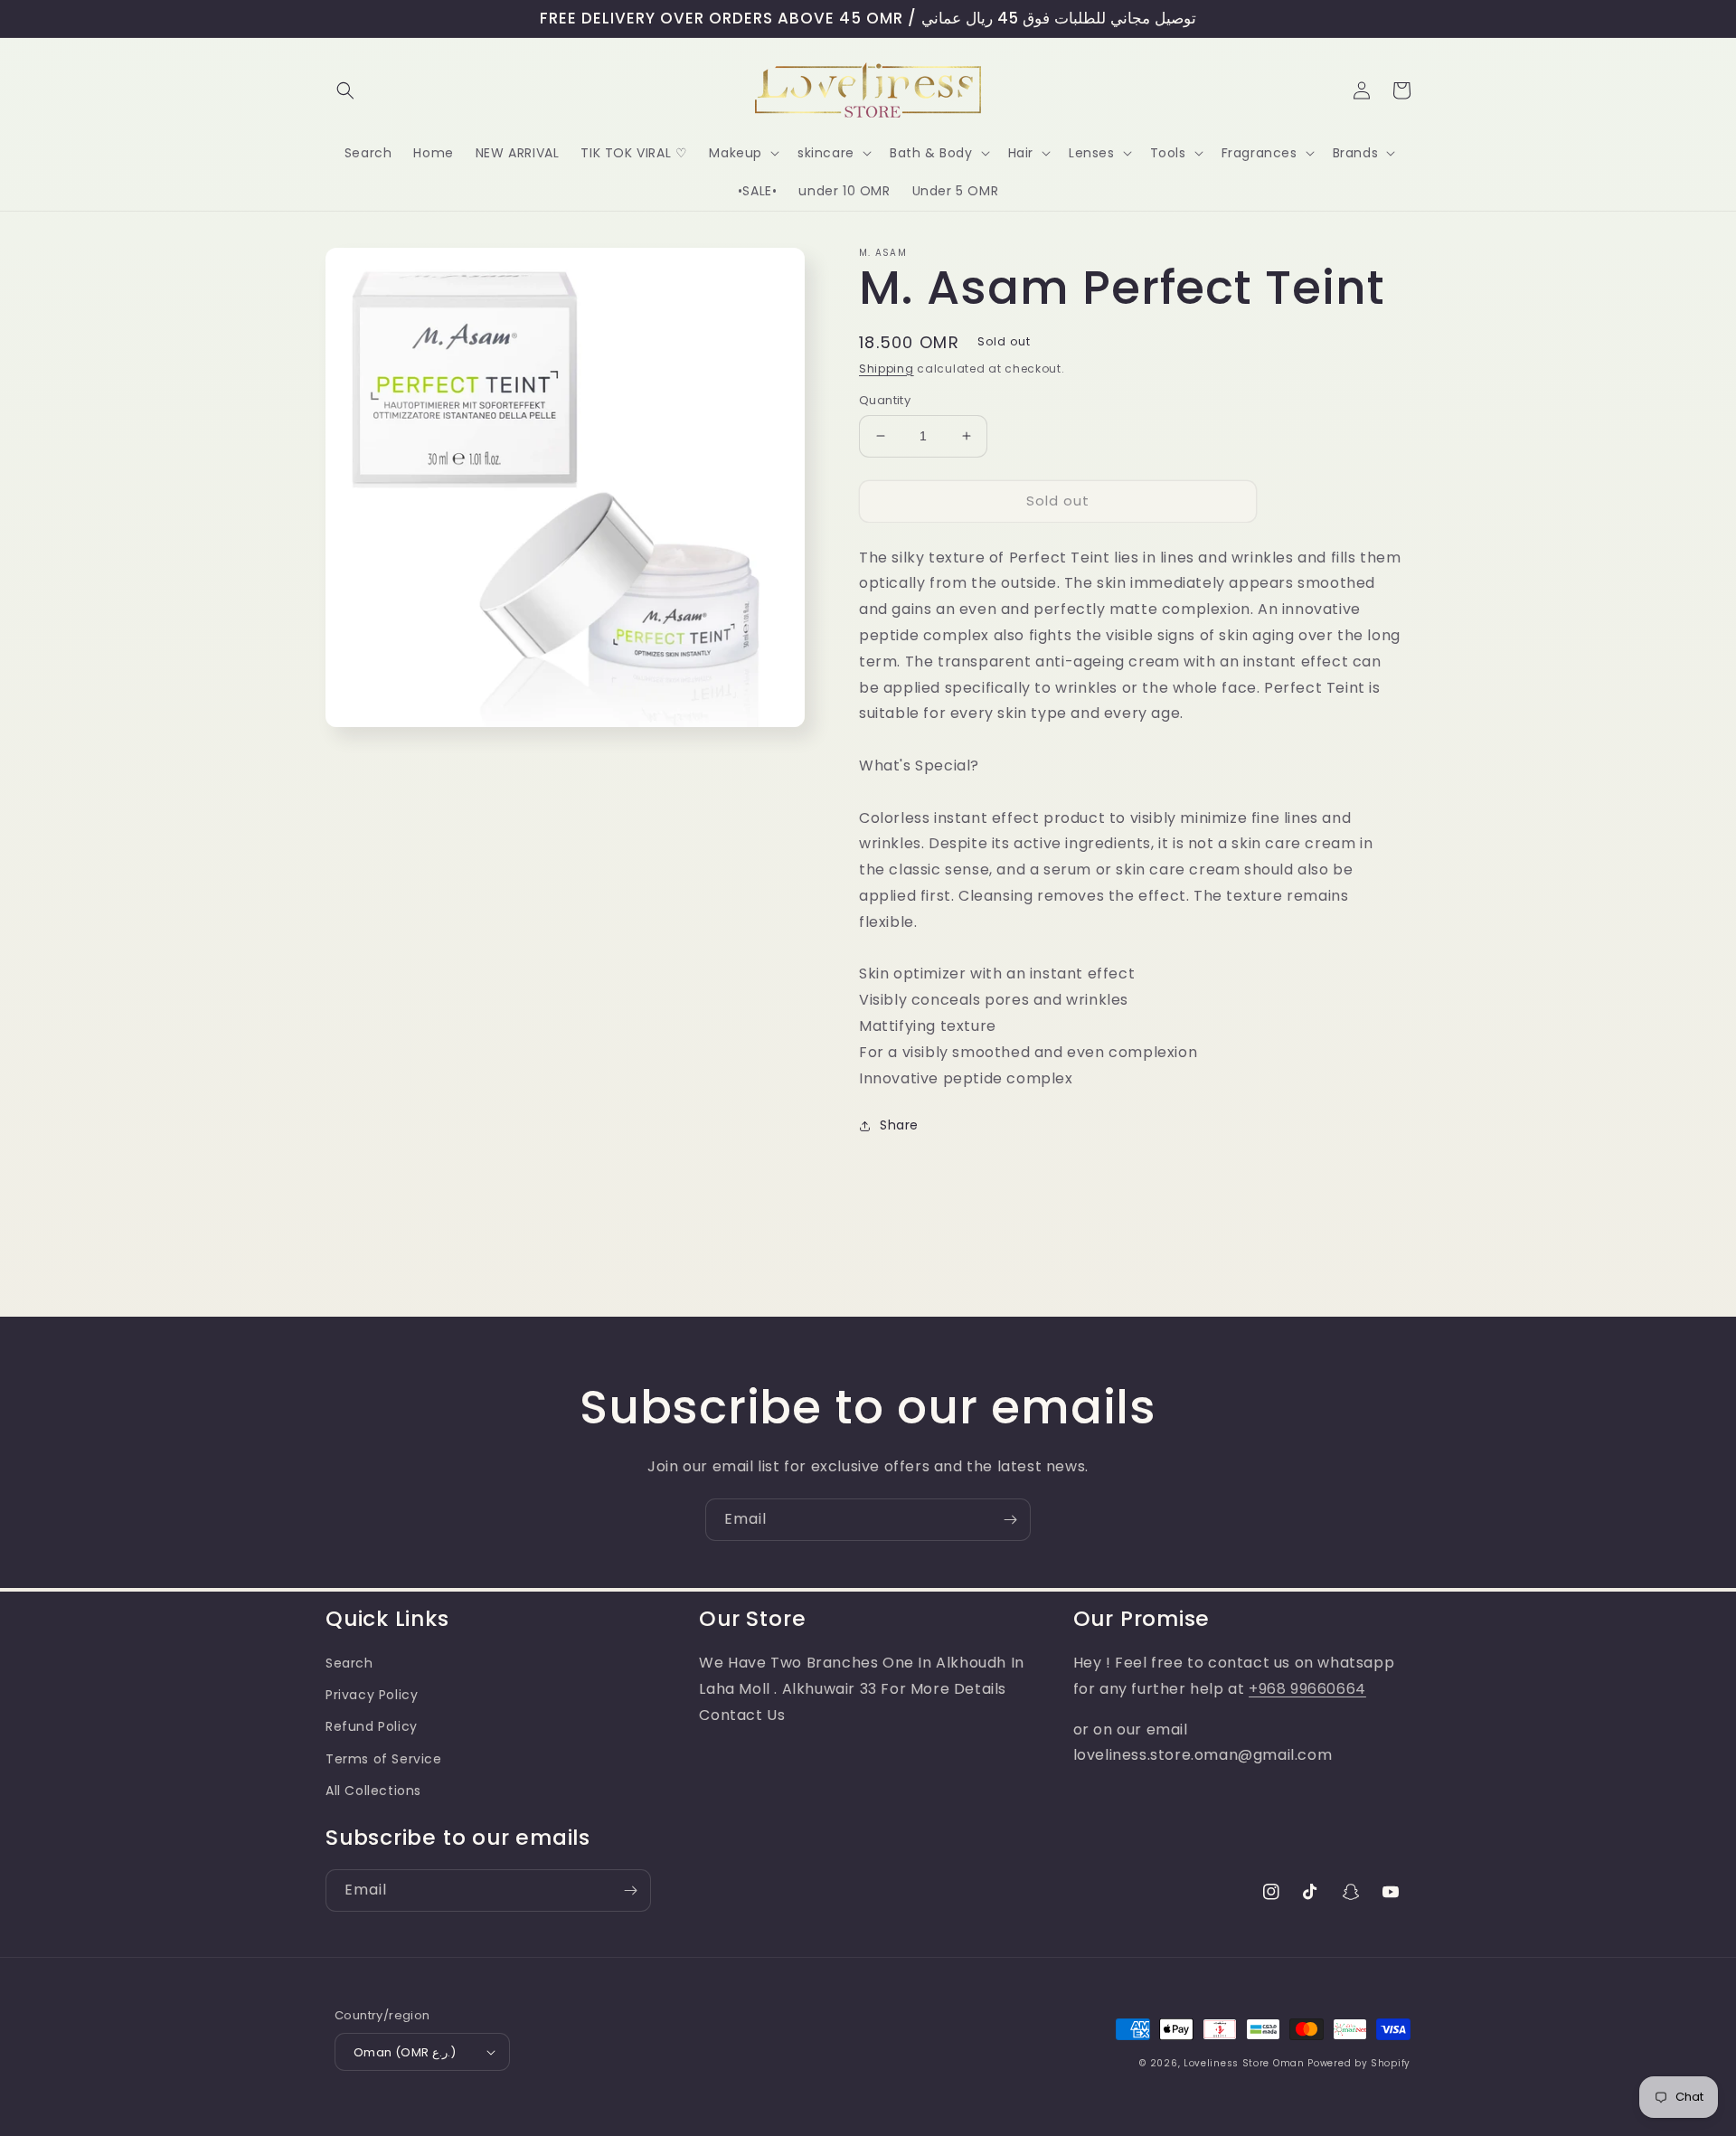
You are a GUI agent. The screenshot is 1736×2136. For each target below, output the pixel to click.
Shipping (887, 369)
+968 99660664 (1307, 1689)
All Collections (373, 1791)
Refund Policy (372, 1726)
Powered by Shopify (1359, 2063)
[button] (345, 90)
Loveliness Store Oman (1244, 2063)
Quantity (885, 400)
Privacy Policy (372, 1695)
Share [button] (899, 1125)
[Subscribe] (1010, 1520)
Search (349, 1663)
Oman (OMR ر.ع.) (405, 2052)
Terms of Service (384, 1759)
